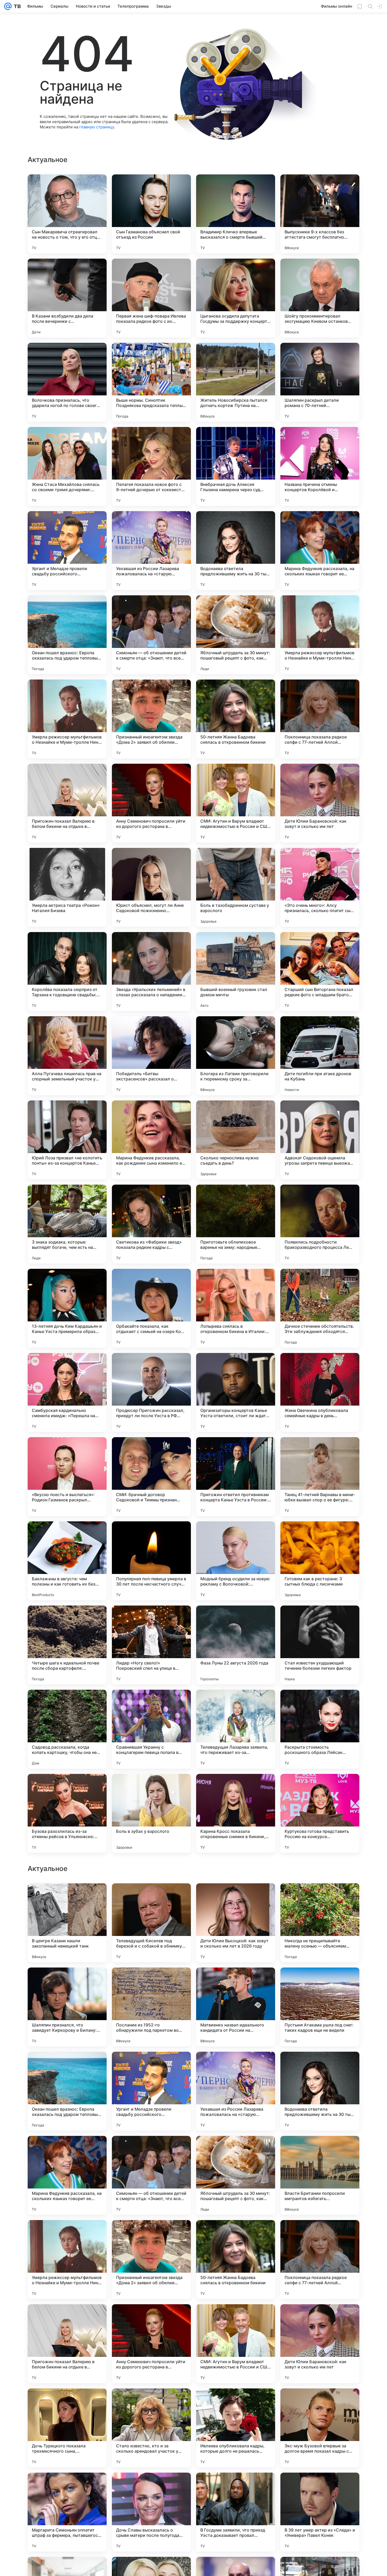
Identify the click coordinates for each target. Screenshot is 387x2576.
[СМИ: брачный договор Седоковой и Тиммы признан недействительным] (151, 1477)
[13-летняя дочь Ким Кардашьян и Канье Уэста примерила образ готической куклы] (67, 1308)
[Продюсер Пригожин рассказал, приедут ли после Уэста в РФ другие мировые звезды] (151, 1392)
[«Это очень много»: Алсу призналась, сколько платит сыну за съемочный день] (320, 887)
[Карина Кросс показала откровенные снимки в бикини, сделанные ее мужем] (236, 1813)
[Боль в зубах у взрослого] (151, 1813)
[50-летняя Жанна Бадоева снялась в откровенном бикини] (236, 719)
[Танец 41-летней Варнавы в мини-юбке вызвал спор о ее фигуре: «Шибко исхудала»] (320, 1477)
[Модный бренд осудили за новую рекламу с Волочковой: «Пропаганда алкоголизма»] (236, 1561)
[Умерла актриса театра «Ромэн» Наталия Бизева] (67, 887)
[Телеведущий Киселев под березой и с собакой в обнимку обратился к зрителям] (151, 2091)
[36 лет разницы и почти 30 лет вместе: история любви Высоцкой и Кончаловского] (151, 1898)
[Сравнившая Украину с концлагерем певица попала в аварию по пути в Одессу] (151, 1729)
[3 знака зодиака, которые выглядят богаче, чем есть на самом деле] (67, 1224)
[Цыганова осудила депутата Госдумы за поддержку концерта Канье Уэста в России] (236, 298)
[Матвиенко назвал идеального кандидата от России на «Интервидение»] (236, 2175)
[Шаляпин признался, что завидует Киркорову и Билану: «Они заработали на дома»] (67, 2175)
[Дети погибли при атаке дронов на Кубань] (320, 1056)
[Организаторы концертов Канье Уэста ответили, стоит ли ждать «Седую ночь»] (236, 1392)
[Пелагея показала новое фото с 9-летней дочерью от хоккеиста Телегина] (151, 466)
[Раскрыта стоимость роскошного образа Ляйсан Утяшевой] (320, 1729)
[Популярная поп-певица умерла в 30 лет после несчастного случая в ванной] (151, 1561)
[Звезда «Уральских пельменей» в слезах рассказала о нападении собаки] (151, 972)
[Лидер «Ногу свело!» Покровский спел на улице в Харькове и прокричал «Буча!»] (151, 1645)
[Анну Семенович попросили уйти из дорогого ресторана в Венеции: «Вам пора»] (151, 803)
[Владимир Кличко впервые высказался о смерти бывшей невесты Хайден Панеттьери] (236, 214)
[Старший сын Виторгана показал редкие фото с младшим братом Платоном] (320, 972)
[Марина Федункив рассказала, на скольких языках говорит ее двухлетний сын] (320, 551)
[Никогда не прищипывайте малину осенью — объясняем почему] (320, 2091)
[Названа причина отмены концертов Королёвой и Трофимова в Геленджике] (320, 466)
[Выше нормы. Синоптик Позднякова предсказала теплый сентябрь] (151, 382)
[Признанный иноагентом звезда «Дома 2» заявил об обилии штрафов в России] (151, 719)
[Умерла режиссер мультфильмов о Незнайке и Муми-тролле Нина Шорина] (320, 635)
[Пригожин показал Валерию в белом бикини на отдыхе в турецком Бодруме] (67, 803)
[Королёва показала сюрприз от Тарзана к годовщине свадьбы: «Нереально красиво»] (67, 972)
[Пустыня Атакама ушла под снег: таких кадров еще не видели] (320, 2175)
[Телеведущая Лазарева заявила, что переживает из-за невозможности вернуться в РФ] (236, 1729)
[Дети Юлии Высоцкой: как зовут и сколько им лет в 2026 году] (236, 2091)
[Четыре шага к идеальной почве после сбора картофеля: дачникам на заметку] (67, 1645)
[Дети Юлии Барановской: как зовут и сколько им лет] (320, 803)
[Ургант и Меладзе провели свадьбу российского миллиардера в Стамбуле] (67, 551)
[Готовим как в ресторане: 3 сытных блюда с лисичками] (320, 1561)
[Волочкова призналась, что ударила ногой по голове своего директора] (67, 382)
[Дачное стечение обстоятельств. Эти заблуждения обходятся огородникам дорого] (320, 1308)
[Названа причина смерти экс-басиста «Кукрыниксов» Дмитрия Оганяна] (320, 1982)
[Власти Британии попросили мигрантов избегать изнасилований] (320, 2344)
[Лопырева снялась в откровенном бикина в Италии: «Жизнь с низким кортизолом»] (236, 1308)
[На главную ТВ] (16, 6)
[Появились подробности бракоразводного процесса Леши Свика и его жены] (320, 1224)
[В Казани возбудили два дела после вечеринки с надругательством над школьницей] (67, 298)
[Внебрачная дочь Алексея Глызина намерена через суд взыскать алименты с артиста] (236, 466)
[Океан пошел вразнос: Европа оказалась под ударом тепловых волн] (67, 635)
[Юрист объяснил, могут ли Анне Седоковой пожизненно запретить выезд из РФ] (151, 887)
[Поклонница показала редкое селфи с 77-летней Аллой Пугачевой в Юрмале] (320, 719)
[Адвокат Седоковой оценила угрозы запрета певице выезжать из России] (320, 1140)
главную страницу (97, 127)
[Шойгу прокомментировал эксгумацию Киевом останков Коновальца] (320, 298)
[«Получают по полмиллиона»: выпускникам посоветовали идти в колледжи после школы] (236, 1898)
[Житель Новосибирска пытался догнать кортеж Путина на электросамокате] (236, 382)
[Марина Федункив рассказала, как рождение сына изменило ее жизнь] (151, 1140)
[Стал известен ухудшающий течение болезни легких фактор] (320, 1645)
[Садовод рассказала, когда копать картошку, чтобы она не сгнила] (67, 1729)
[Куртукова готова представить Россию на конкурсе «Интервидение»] (320, 1813)
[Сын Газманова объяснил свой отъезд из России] (151, 214)
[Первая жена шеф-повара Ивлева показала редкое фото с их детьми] (151, 298)
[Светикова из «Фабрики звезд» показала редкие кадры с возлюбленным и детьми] (151, 1224)
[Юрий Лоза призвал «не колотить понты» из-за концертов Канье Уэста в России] (67, 1140)
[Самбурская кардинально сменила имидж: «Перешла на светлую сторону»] (67, 1392)
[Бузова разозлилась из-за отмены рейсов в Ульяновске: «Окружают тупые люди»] (67, 1813)
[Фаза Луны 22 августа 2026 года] (236, 1645)
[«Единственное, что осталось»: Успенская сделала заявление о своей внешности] (67, 1898)
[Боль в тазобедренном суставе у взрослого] (236, 887)
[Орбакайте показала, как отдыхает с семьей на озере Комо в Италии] (151, 1308)
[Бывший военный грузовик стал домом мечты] (236, 972)
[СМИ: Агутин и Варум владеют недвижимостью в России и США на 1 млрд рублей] (236, 803)
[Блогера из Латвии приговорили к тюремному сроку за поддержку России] (236, 1056)
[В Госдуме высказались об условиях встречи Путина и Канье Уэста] (236, 1982)
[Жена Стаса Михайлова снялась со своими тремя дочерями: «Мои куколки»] (67, 466)
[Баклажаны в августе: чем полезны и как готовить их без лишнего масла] (67, 1561)
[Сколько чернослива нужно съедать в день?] (236, 1140)
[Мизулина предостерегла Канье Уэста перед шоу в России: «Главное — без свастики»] (320, 1898)
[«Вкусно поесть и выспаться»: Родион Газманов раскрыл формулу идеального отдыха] (67, 1477)
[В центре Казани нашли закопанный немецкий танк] (67, 2091)
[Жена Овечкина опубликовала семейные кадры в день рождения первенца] (320, 1392)
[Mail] (8, 6)
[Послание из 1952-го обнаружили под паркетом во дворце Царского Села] (151, 2175)
